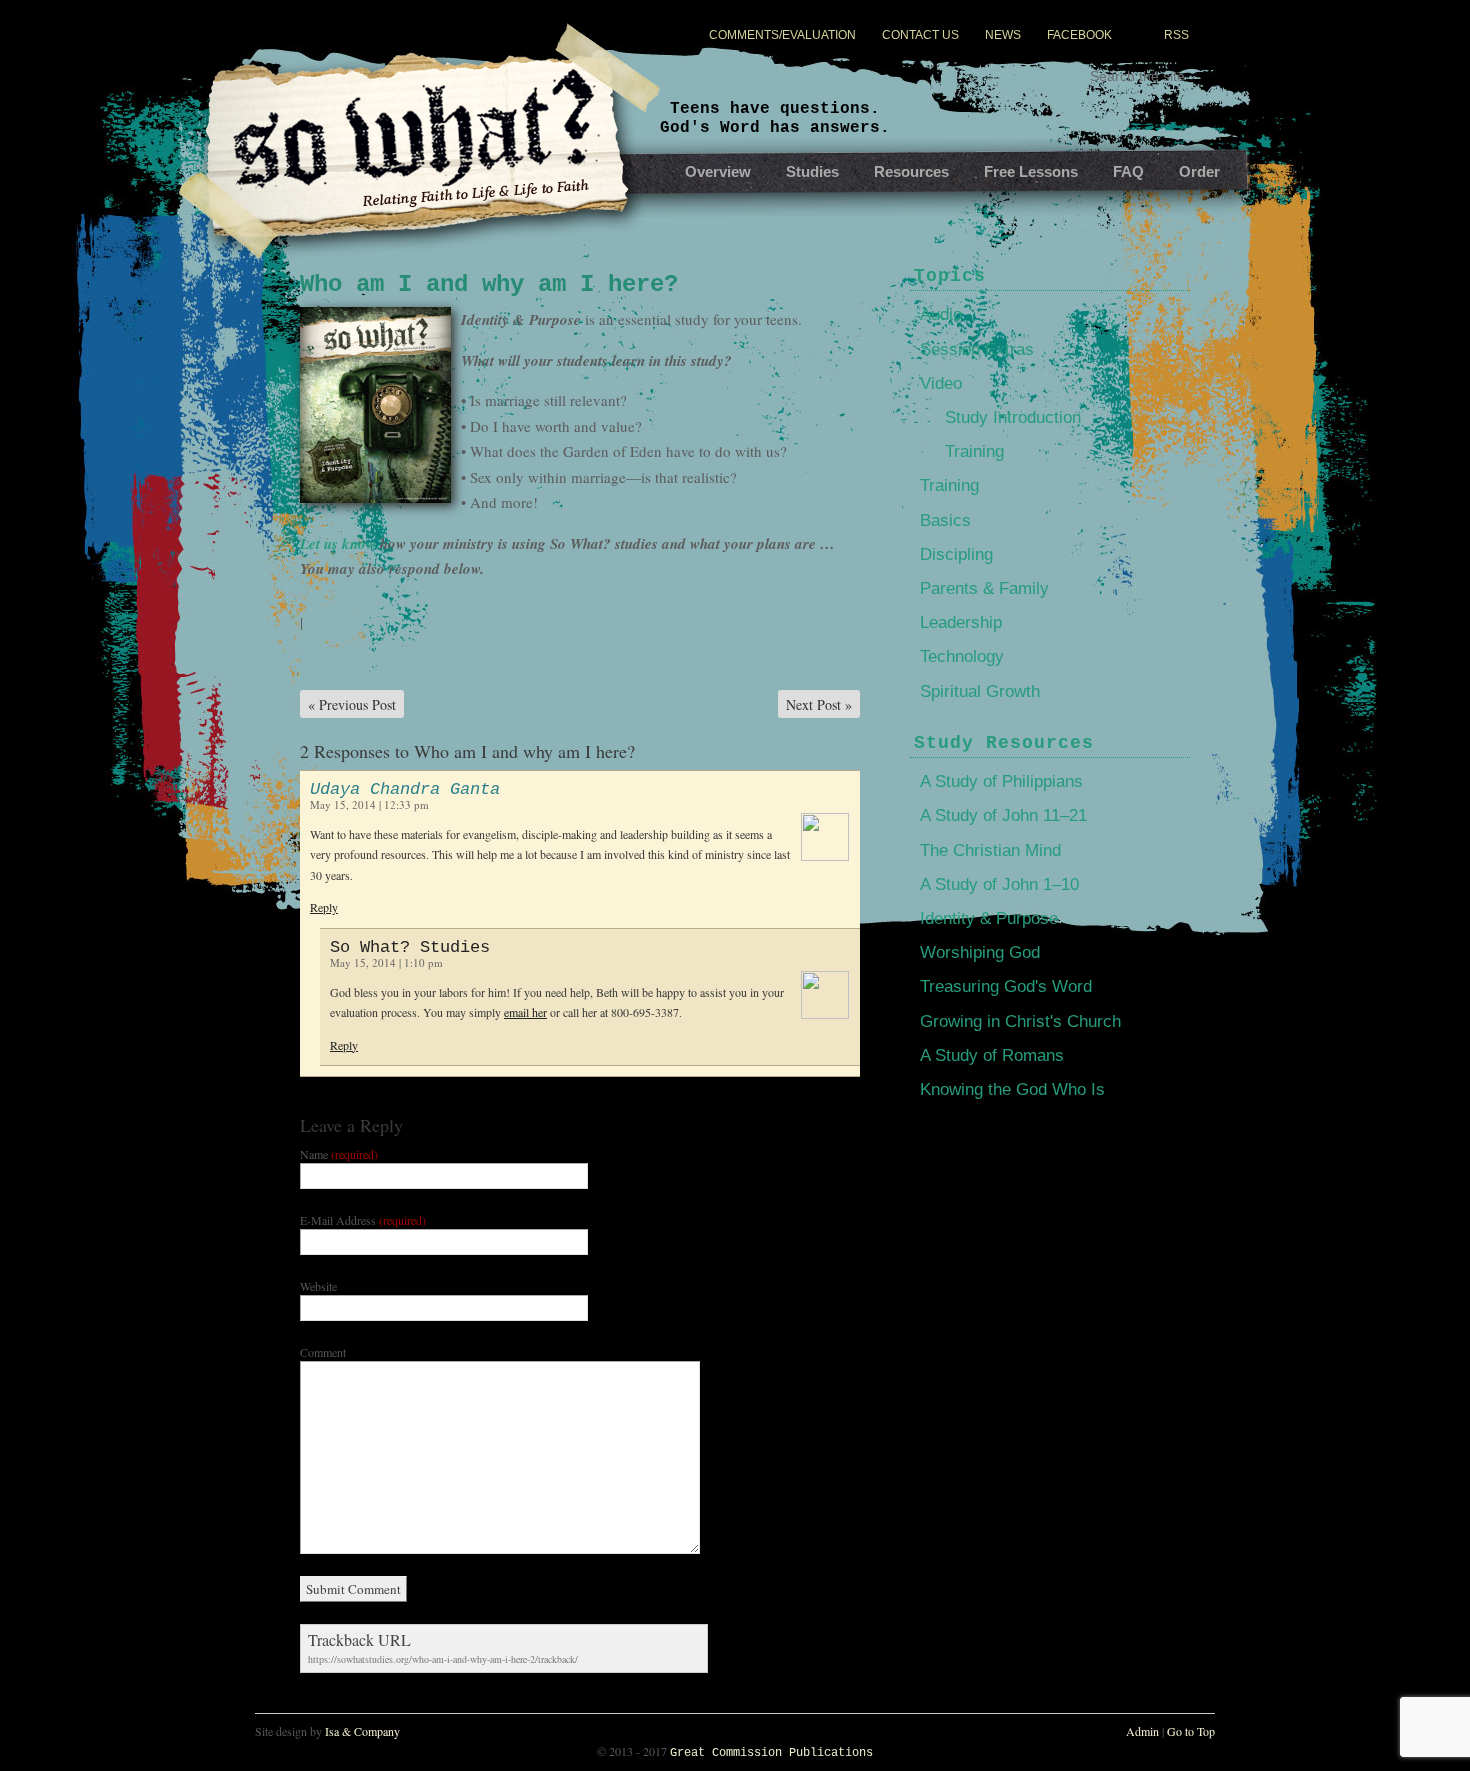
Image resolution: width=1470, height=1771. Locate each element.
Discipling (956, 554)
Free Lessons (1031, 171)
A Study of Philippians (1001, 781)
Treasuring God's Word (1006, 986)
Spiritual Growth (980, 691)
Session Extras (977, 349)
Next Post (819, 704)
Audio (941, 314)
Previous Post (352, 704)
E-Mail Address (363, 1220)
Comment (323, 1352)
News (1003, 35)
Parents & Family (984, 588)
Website (318, 1286)
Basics (945, 520)
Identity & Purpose (989, 918)
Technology (962, 656)
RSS (1176, 35)
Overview (718, 171)
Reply (324, 907)
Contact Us (920, 35)
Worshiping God (980, 952)
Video (941, 383)
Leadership (961, 622)
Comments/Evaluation (782, 35)
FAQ (1128, 171)
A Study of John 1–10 (999, 884)
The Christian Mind (990, 850)
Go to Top (1191, 1731)
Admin (1142, 1731)
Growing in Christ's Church (1020, 1021)
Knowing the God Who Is (1012, 1089)
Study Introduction (1013, 417)
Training (974, 451)
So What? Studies (410, 947)
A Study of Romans (992, 1055)
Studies (812, 171)
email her (525, 1012)
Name (339, 1154)
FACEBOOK (1079, 35)
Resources (911, 171)
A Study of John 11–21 (1003, 815)
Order (1199, 171)
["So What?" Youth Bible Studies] (420, 171)
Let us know (338, 543)
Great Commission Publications (771, 1753)
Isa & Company (362, 1731)
